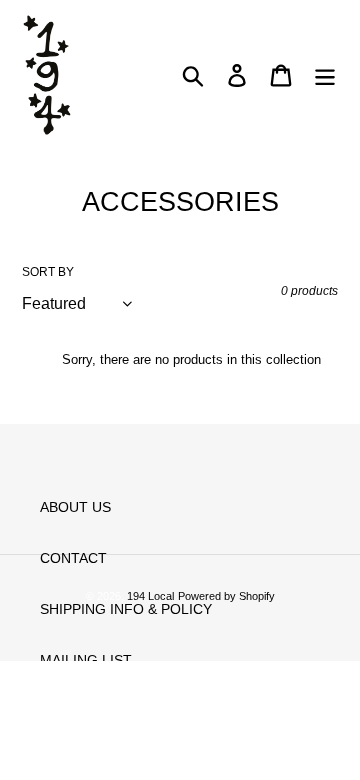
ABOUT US (75, 507)
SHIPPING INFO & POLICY (126, 609)
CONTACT (73, 558)
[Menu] (325, 75)
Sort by (48, 272)
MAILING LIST (86, 660)
